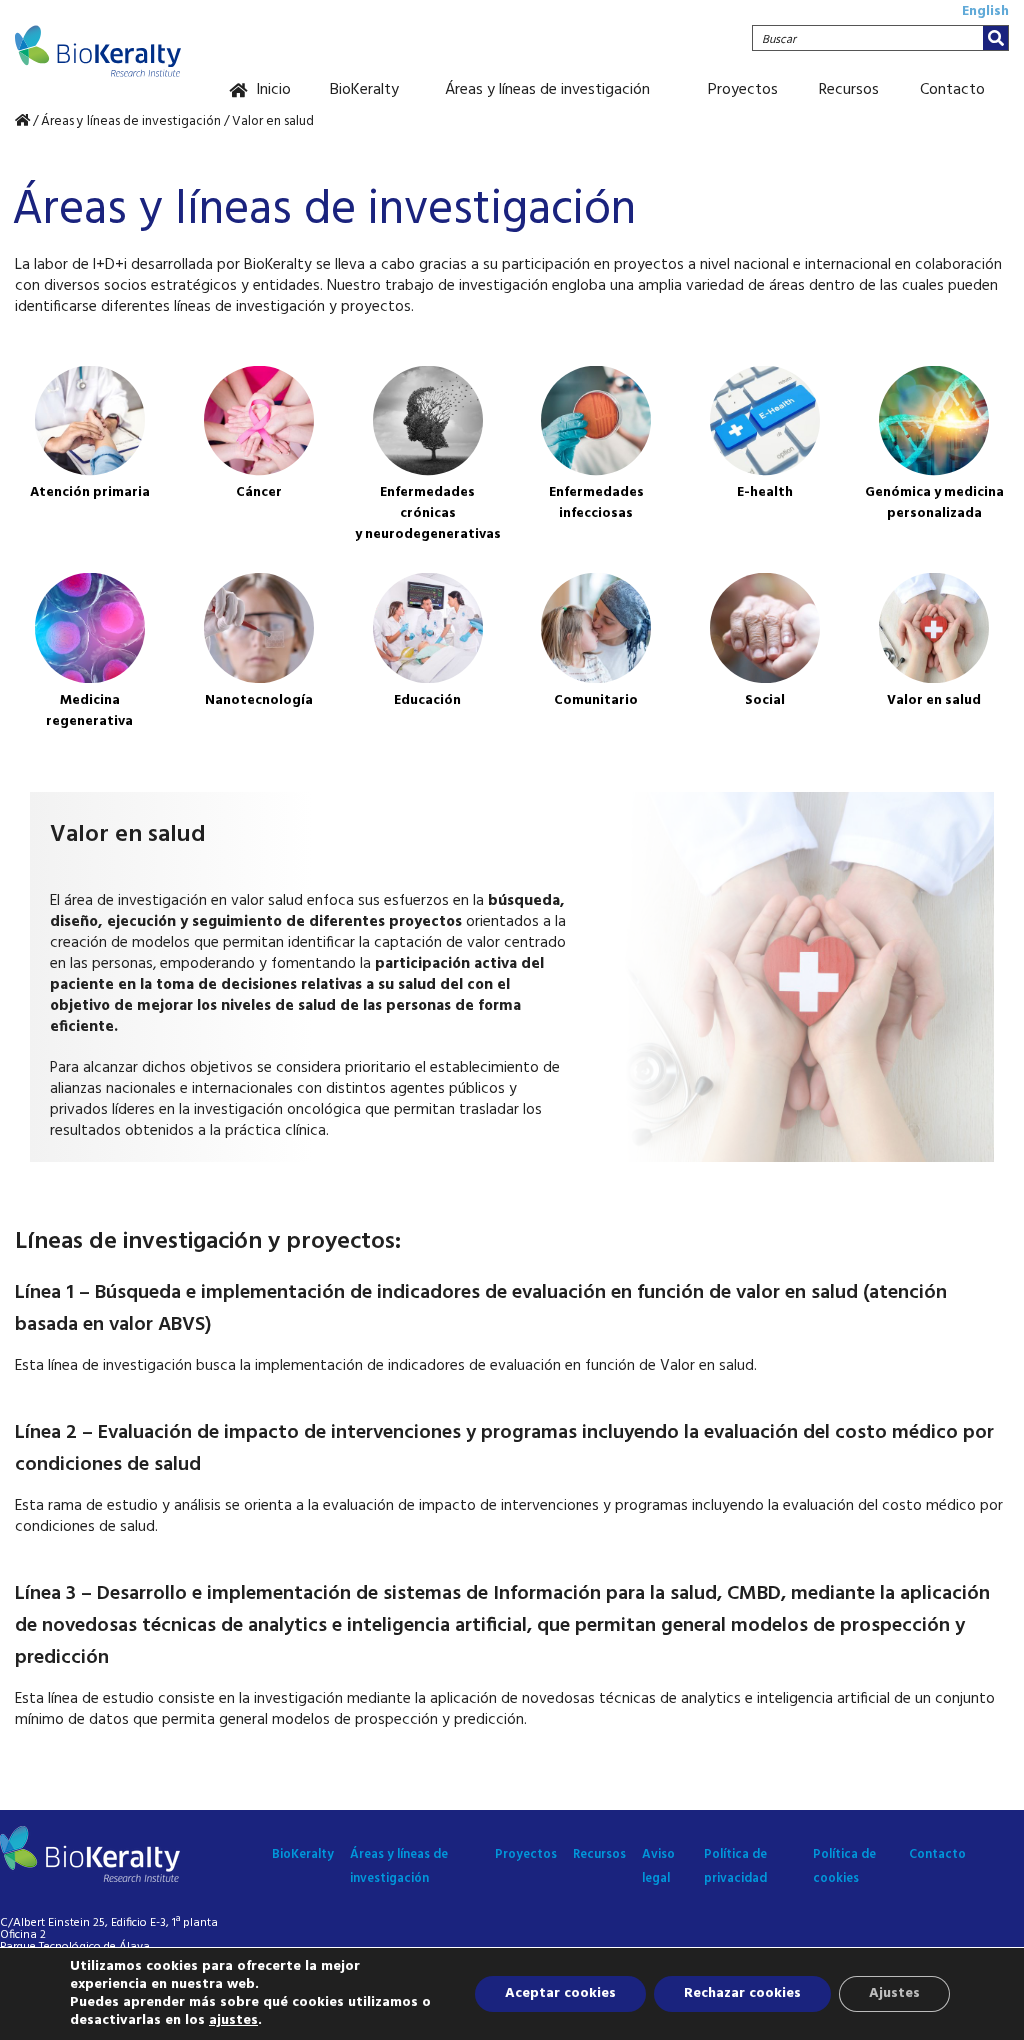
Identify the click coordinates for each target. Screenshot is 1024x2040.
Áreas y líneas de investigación (547, 90)
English (985, 11)
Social (765, 700)
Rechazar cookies (742, 1993)
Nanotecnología (259, 700)
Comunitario (596, 700)
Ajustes (894, 1993)
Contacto (952, 90)
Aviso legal (658, 1866)
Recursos (849, 90)
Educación (427, 700)
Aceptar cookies (560, 1993)
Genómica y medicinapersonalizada (934, 503)
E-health (765, 492)
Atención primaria (90, 492)
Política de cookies (844, 1866)
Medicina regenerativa (89, 710)
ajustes (233, 2021)
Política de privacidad (735, 1866)
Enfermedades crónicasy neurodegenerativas (428, 513)
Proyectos (743, 90)
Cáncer (259, 492)
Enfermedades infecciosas (596, 503)
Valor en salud (934, 700)
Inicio (273, 90)
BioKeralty (364, 90)
